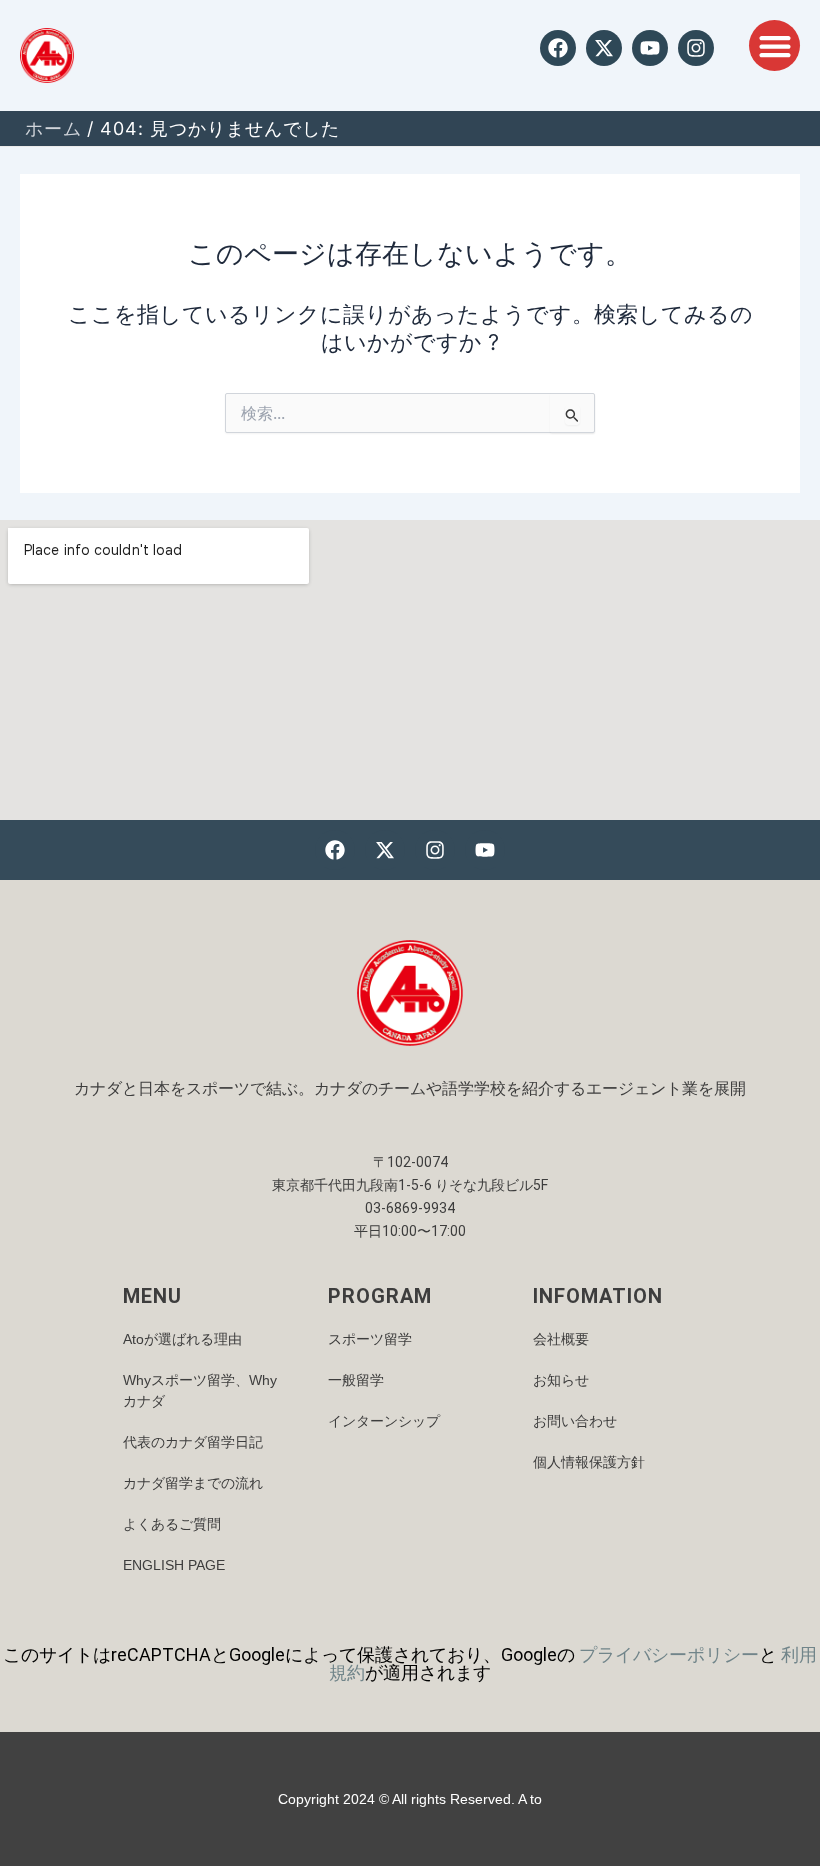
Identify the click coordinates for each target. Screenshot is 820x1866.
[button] (774, 45)
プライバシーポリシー (669, 1654)
